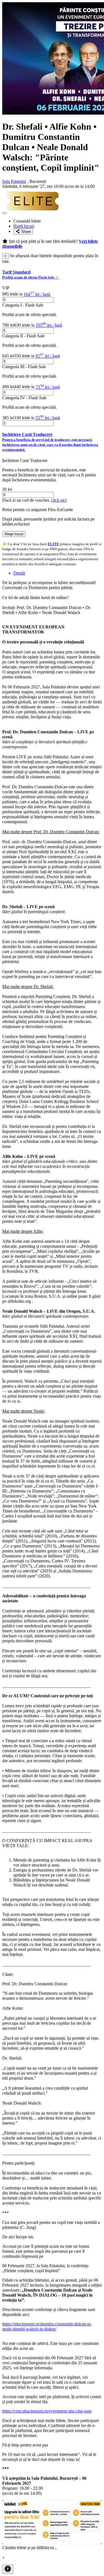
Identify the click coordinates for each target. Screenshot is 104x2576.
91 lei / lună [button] (48, 356)
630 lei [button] (20, 325)
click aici (59, 500)
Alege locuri (14, 534)
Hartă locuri (24, 226)
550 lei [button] (20, 356)
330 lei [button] (20, 418)
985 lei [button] (8, 294)
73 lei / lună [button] (48, 387)
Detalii (19, 573)
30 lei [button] (7, 489)
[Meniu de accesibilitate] (8, 2569)
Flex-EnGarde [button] (60, 510)
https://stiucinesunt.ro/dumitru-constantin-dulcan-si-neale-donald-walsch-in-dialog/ (47, 2326)
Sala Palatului (14, 181)
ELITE (53, 544)
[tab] (52, 275)
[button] (52, 275)
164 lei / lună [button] (37, 294)
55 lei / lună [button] (48, 418)
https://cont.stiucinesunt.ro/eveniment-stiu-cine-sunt (47, 2411)
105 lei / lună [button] (49, 325)
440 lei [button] (20, 387)
